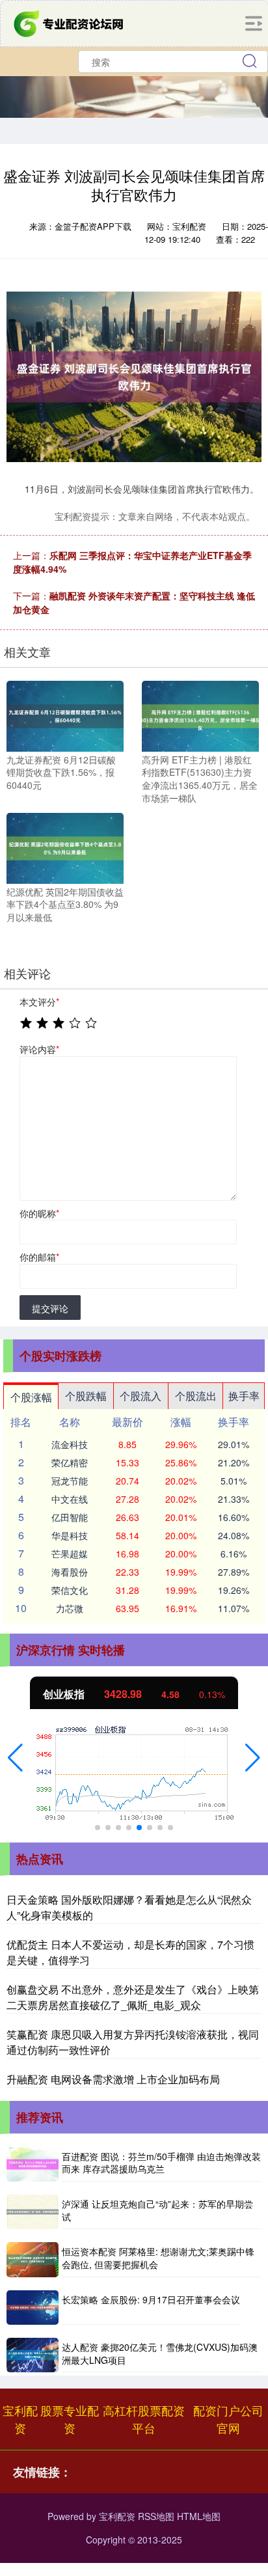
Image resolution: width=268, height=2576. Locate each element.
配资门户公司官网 (228, 2419)
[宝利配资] (70, 22)
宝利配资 (20, 2419)
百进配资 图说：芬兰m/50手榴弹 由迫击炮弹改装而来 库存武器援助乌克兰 (161, 2163)
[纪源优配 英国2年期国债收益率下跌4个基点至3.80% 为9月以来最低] (65, 847)
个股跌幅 (86, 1396)
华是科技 (70, 1535)
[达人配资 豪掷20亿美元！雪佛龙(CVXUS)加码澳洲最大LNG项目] (33, 2355)
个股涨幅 (31, 1397)
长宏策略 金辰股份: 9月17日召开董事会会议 (151, 2299)
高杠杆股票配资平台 (144, 2419)
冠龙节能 (70, 1481)
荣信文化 (70, 1590)
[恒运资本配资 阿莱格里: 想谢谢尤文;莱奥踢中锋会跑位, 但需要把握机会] (33, 2259)
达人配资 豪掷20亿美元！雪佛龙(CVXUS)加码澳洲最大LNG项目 (160, 2353)
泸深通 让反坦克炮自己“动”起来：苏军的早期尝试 (157, 2210)
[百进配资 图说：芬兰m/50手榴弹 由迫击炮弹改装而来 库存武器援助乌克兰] (33, 2164)
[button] (15, 1758)
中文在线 (70, 1499)
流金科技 (70, 1444)
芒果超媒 (70, 1554)
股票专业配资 (70, 2419)
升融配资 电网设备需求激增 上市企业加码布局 (113, 2079)
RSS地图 (156, 2516)
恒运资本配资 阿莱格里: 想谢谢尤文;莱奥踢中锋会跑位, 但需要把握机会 (158, 2258)
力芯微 (70, 1608)
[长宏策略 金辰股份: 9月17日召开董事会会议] (33, 2308)
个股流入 (141, 1396)
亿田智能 (70, 1517)
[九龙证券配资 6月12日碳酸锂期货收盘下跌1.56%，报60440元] (65, 715)
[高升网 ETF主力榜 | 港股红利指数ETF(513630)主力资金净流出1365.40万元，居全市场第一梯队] (200, 715)
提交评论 (50, 1308)
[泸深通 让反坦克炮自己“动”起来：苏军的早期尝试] (33, 2212)
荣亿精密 (70, 1462)
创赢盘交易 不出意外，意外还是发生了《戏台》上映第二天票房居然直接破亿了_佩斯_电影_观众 (133, 1997)
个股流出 (196, 1396)
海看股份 (70, 1572)
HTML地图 (199, 2516)
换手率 (244, 1396)
